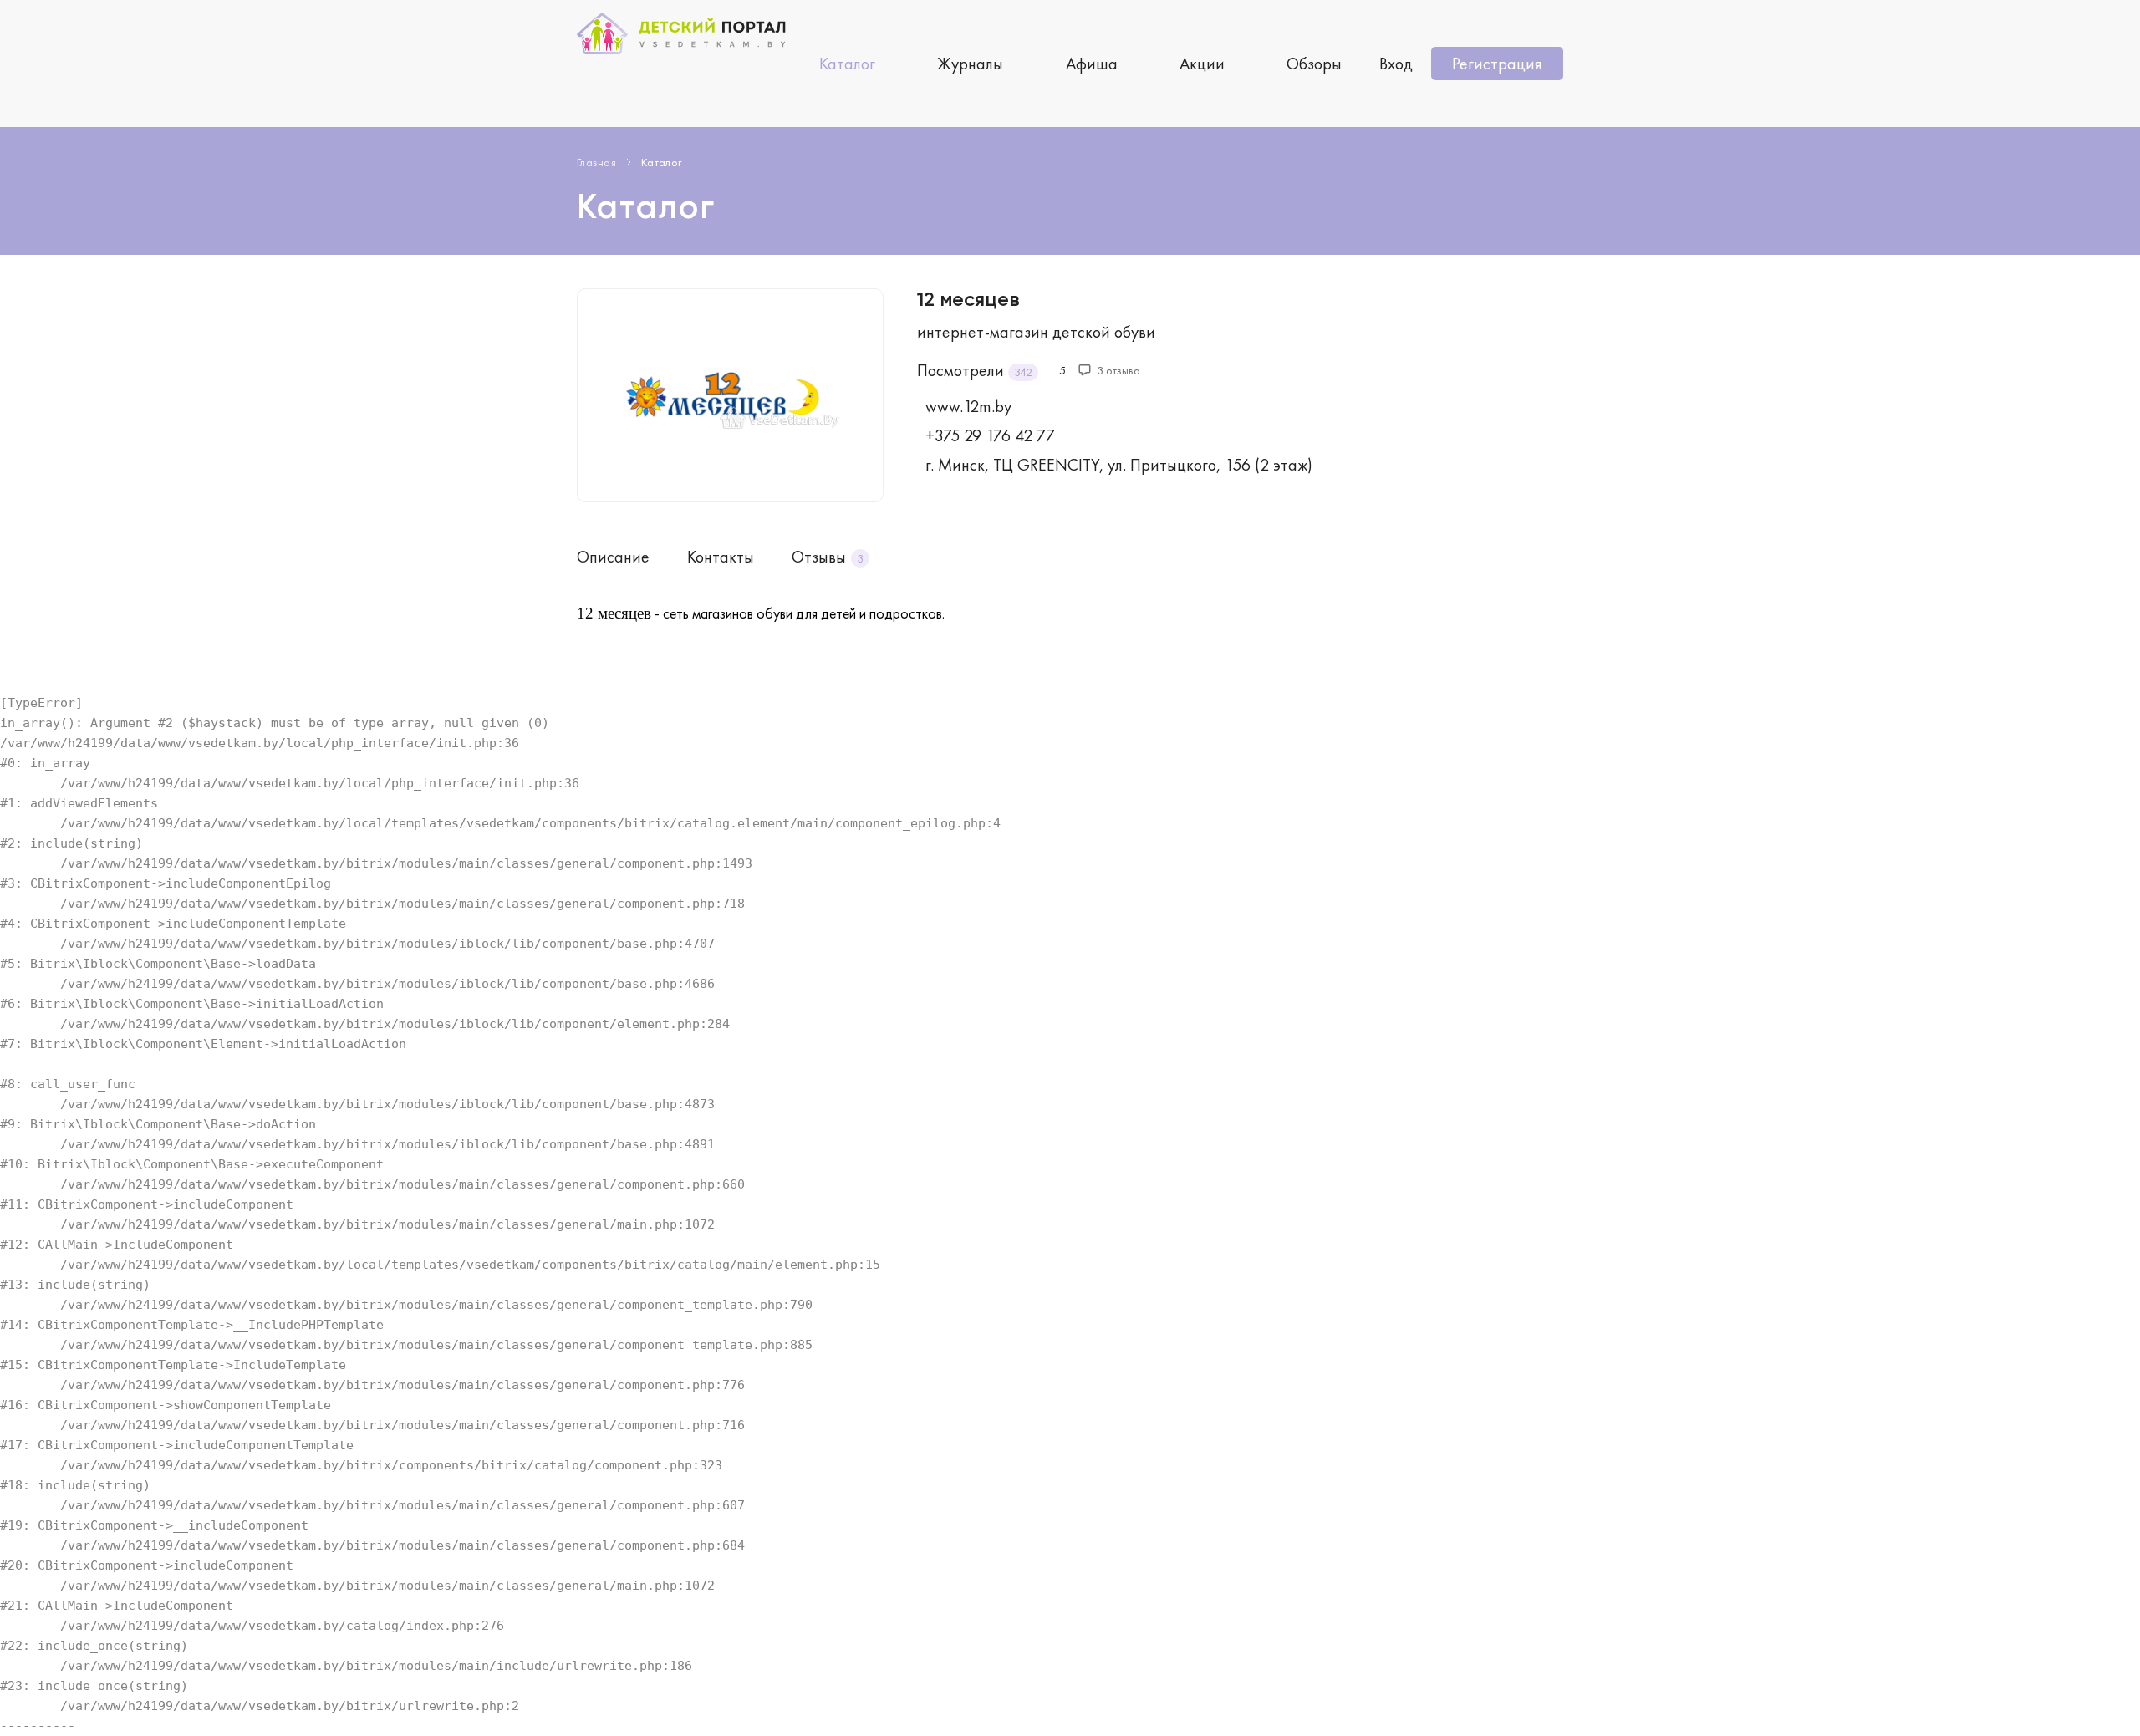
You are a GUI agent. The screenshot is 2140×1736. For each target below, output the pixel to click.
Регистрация (1497, 64)
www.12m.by (968, 406)
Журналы (970, 64)
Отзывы (819, 557)
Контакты (721, 557)
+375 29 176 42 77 (990, 435)
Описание (613, 557)
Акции (1202, 64)
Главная (596, 162)
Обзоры (1314, 64)
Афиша (1092, 64)
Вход (1396, 64)
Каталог (847, 64)
